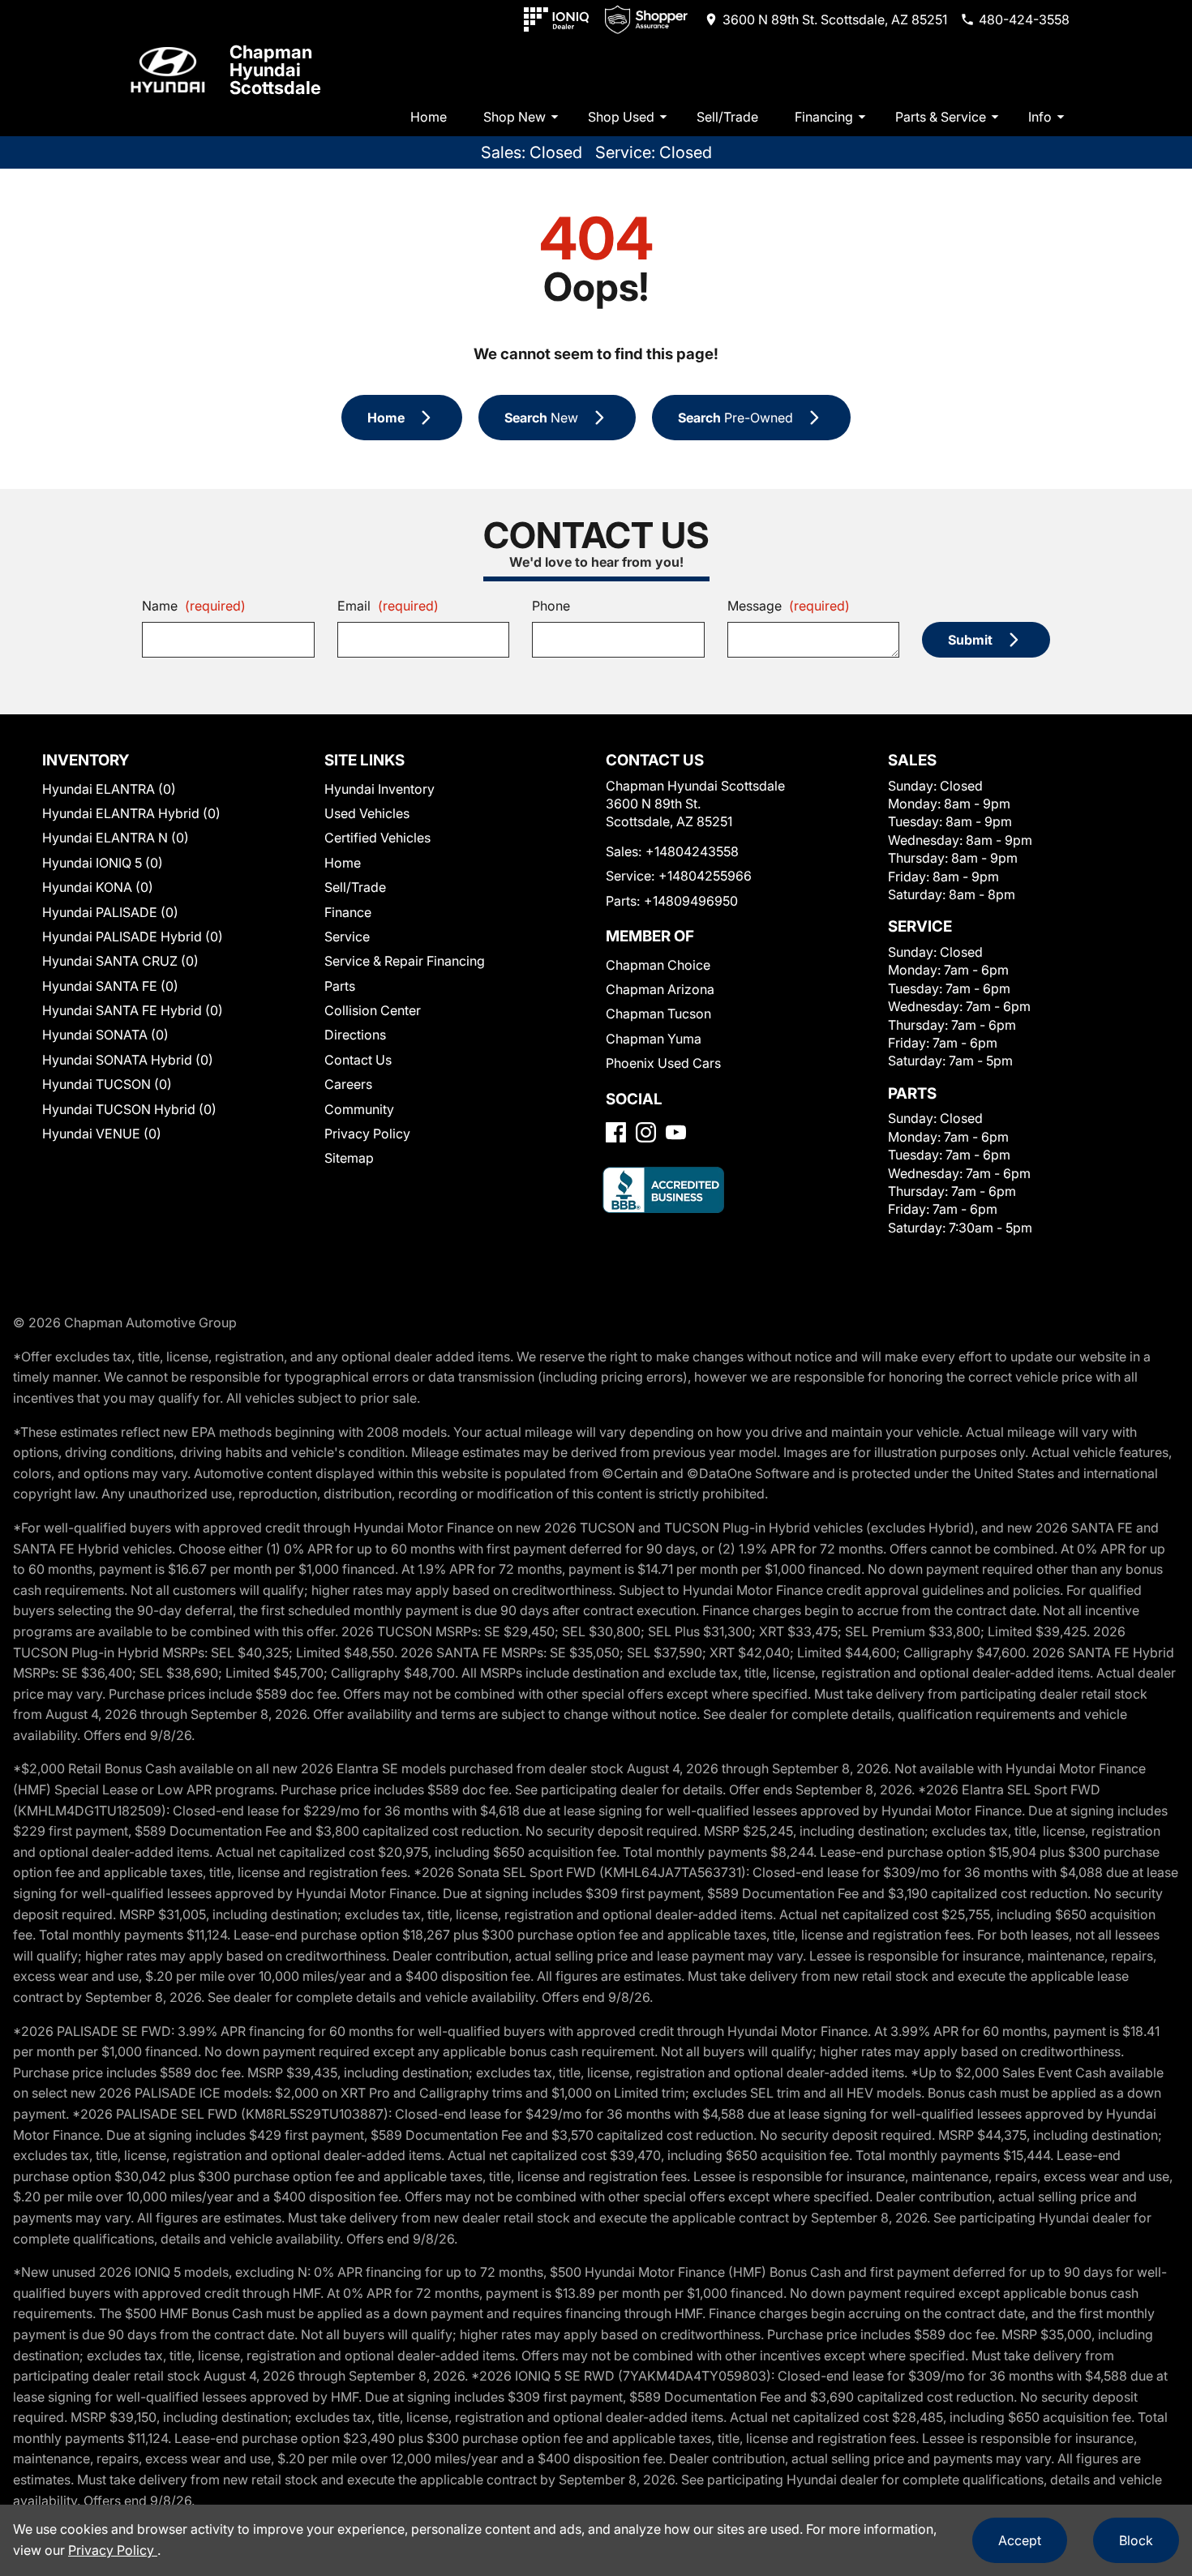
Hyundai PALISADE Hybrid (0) (133, 937)
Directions (355, 1035)
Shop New (515, 117)
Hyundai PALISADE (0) (110, 912)
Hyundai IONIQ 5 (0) (103, 863)
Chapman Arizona (660, 989)
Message (789, 606)
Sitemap (349, 1158)
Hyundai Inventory (379, 789)
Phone (551, 606)
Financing (824, 117)
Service (347, 937)
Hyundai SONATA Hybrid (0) (128, 1060)
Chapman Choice (658, 965)
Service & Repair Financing (405, 961)
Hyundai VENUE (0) (102, 1134)
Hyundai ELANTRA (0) (109, 789)
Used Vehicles (367, 813)
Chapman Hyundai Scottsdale (275, 70)
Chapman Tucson (658, 1014)
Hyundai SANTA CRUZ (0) (120, 961)
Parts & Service (941, 117)
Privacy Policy (367, 1134)
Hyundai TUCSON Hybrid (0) (129, 1109)
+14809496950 (691, 901)
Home (429, 117)
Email (388, 606)
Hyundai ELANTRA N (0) (116, 838)
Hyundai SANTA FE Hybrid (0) (133, 1010)
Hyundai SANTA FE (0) (110, 986)
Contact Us (358, 1060)
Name (194, 606)
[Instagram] (646, 1132)
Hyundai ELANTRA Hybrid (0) (131, 813)
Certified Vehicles (377, 838)
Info (1040, 117)
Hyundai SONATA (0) (105, 1035)
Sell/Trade (727, 117)
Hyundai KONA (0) (98, 887)
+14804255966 (705, 876)
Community (359, 1109)
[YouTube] (676, 1132)
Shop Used (621, 117)
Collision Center (373, 1010)
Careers (348, 1084)
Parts (340, 986)
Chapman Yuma (654, 1039)
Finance (348, 912)
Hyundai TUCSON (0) (107, 1084)
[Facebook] (616, 1132)
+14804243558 (692, 851)
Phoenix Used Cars (663, 1063)
